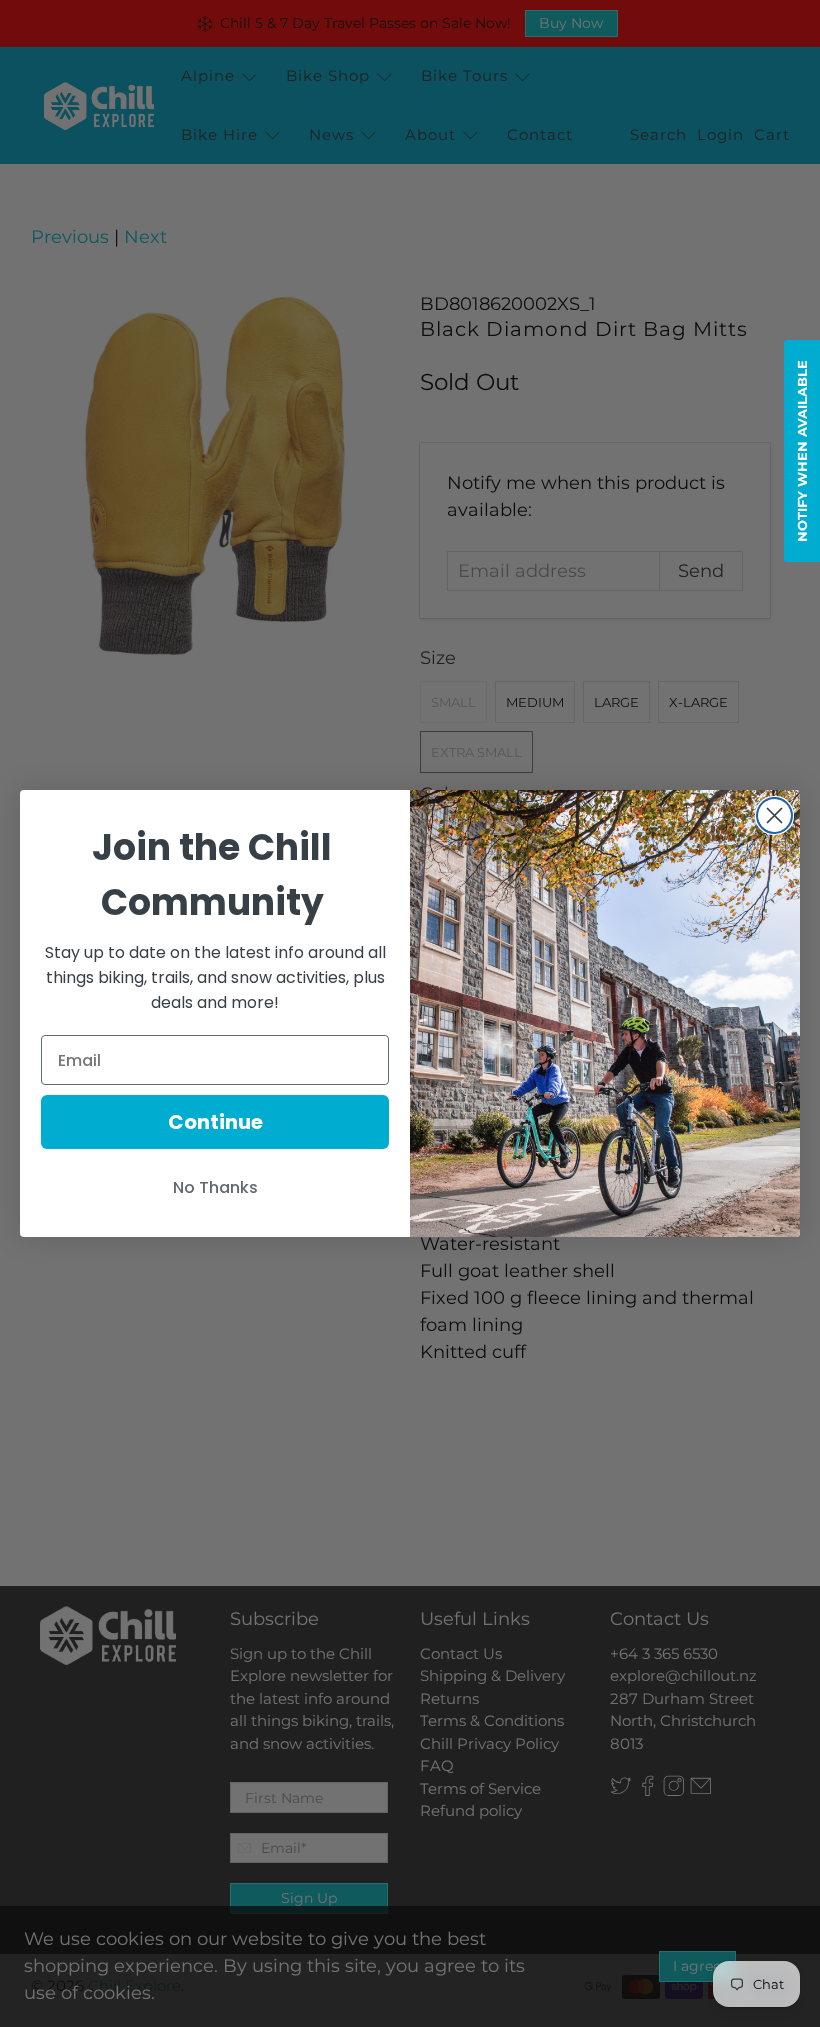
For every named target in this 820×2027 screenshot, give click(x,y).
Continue (215, 1122)
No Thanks (215, 1187)
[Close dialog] (774, 815)
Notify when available (802, 451)
